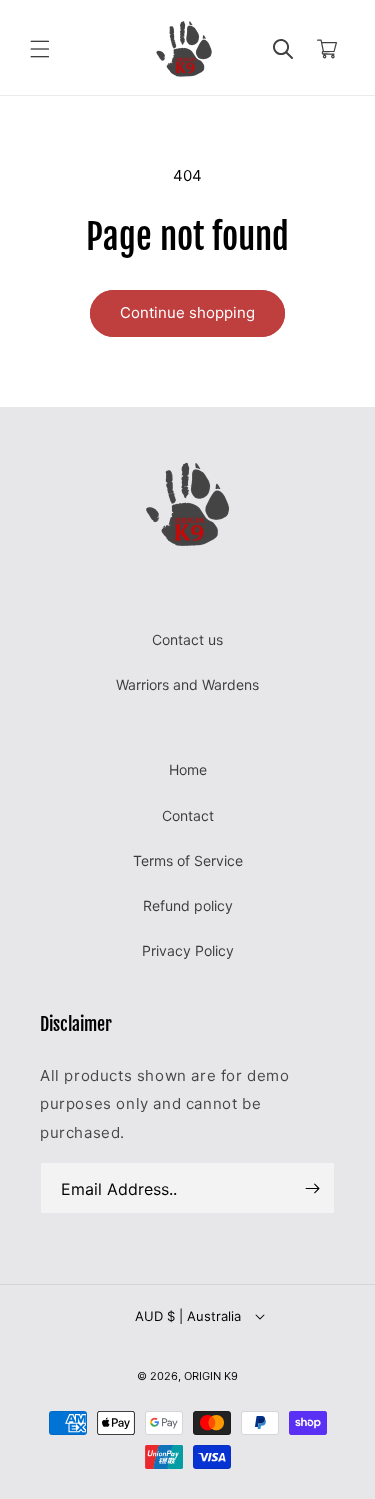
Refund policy (188, 905)
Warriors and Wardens (187, 684)
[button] (40, 49)
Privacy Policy (188, 950)
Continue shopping (187, 312)
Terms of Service (188, 860)
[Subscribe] (312, 1188)
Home (188, 769)
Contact (188, 815)
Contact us (187, 639)
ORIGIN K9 (211, 1376)
